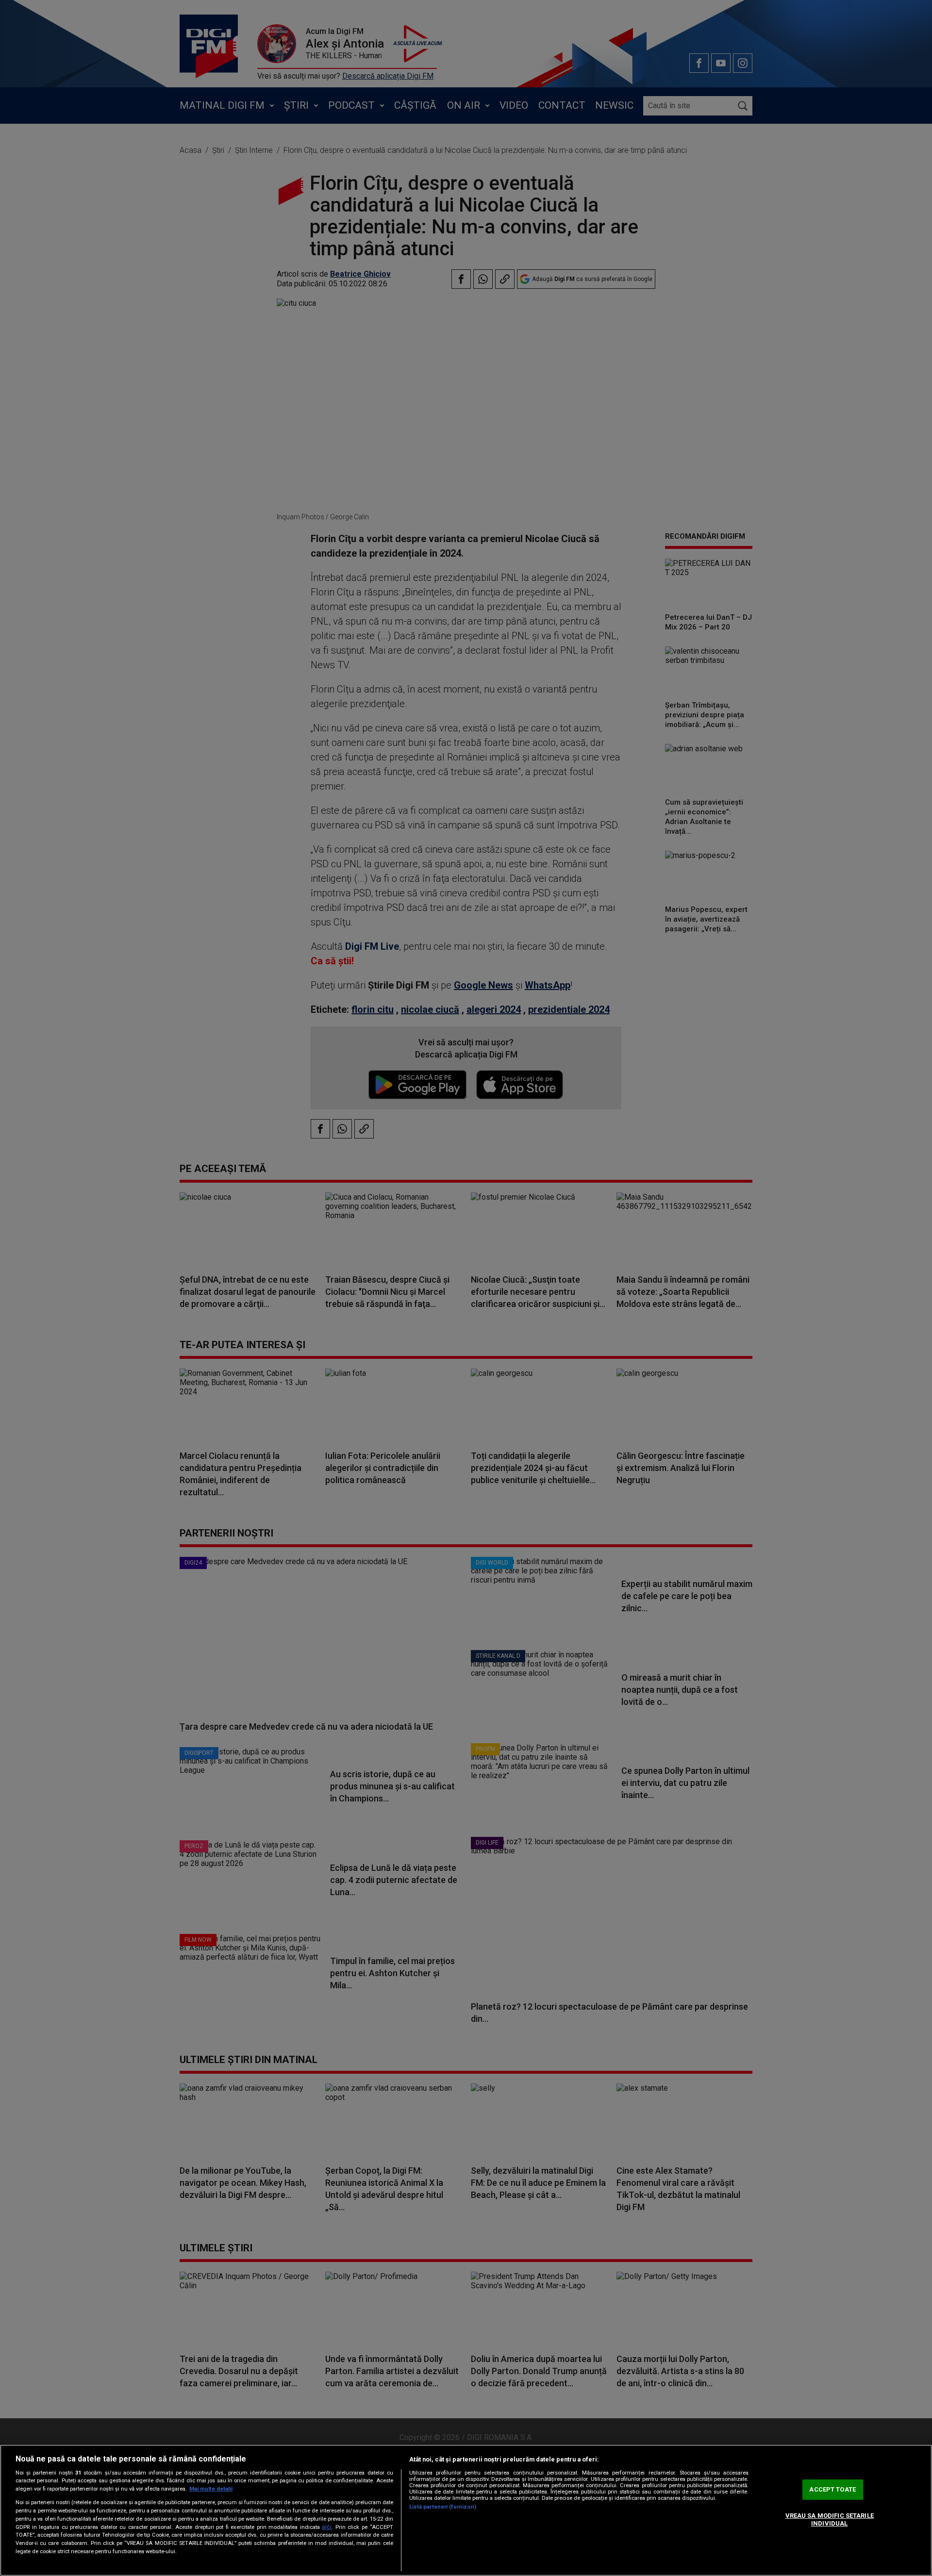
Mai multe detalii (211, 2489)
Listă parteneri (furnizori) (443, 2507)
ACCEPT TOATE (832, 2490)
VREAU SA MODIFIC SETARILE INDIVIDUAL (830, 2519)
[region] (466, 2510)
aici (327, 2527)
